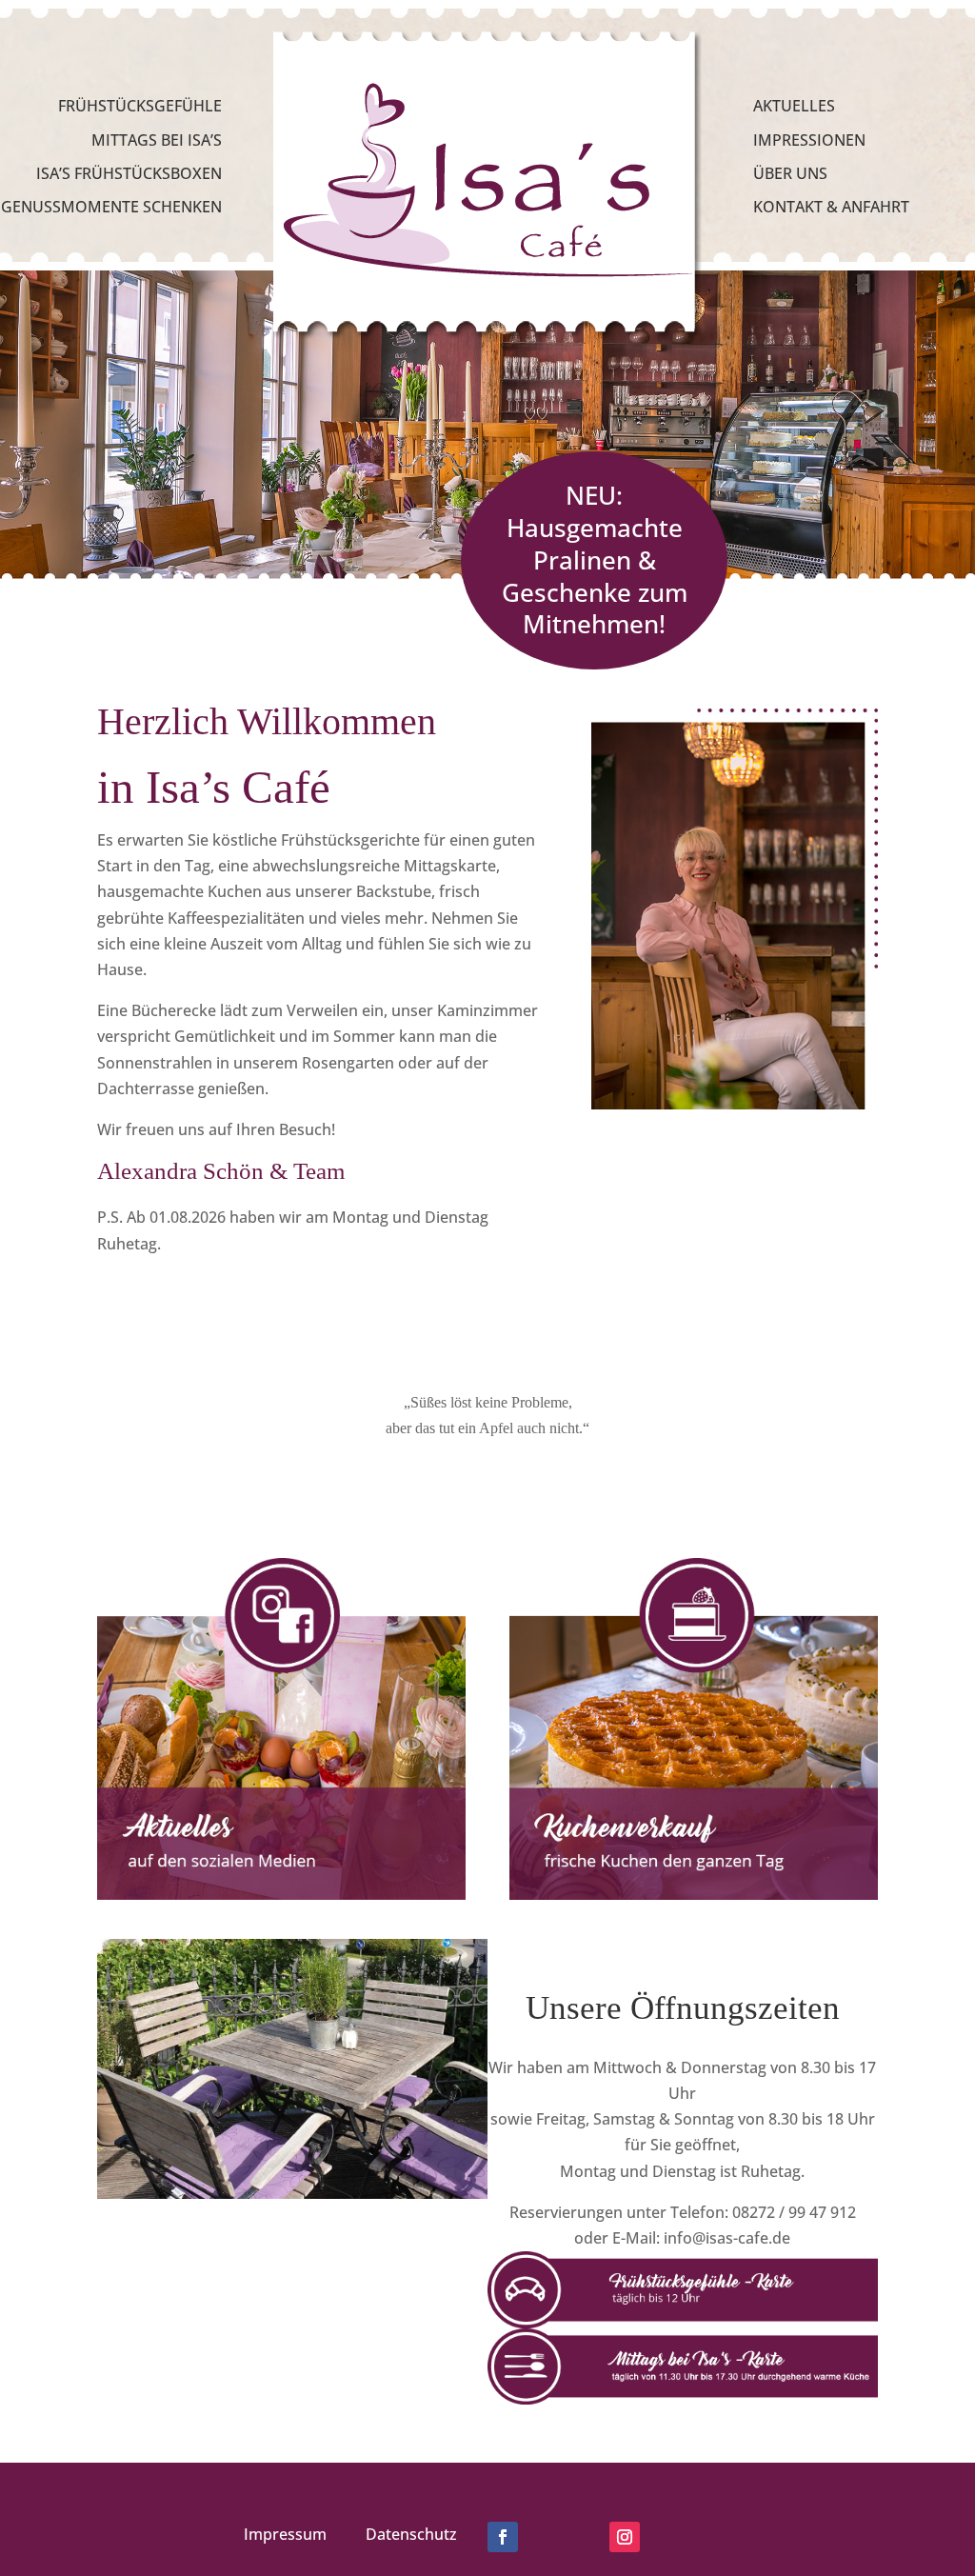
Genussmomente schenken (111, 207)
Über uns (790, 173)
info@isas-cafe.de (727, 2238)
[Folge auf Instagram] (625, 2537)
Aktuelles (794, 106)
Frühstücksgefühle (140, 106)
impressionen (809, 140)
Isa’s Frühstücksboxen (129, 173)
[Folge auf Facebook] (503, 2537)
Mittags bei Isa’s (157, 140)
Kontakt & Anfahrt (831, 207)
